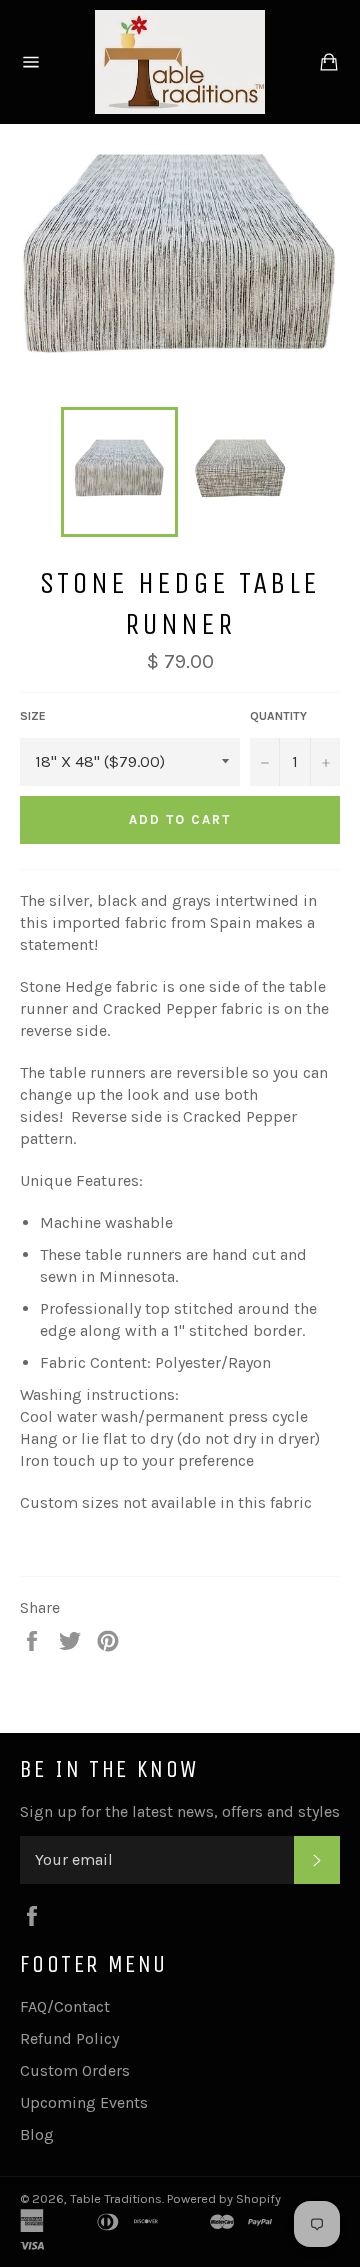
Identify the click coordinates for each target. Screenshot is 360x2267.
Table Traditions (116, 2198)
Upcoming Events (84, 2102)
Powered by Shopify (224, 2198)
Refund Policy (69, 2038)
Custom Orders (75, 2070)
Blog (37, 2134)
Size (33, 716)
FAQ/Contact (65, 2006)
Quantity (278, 716)
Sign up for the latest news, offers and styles (180, 1811)
